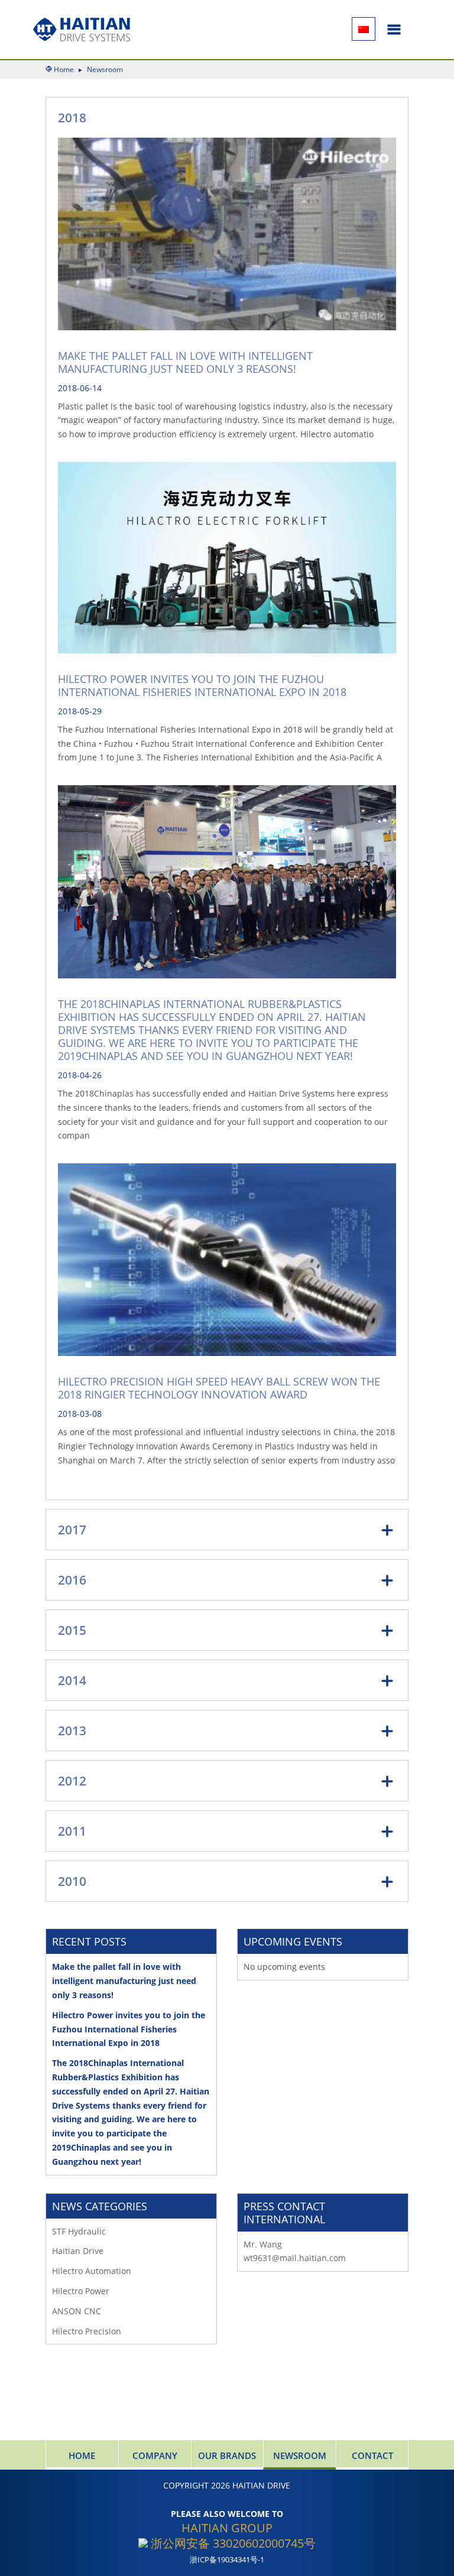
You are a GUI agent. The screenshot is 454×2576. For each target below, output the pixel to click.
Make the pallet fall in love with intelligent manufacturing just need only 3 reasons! (185, 362)
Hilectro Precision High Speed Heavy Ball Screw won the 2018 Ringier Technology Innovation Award (219, 1388)
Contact (372, 2455)
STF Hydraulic (79, 2231)
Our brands (227, 2455)
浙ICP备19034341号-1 (227, 2560)
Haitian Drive (78, 2251)
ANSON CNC (77, 2311)
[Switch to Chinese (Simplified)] (364, 29)
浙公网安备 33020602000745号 (232, 2543)
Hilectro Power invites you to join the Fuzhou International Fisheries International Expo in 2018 (202, 685)
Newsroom (300, 2455)
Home (64, 69)
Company (155, 2455)
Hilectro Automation (92, 2271)
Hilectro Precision (87, 2331)
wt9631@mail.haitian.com (295, 2258)
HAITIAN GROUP (227, 2528)
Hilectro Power (81, 2291)
